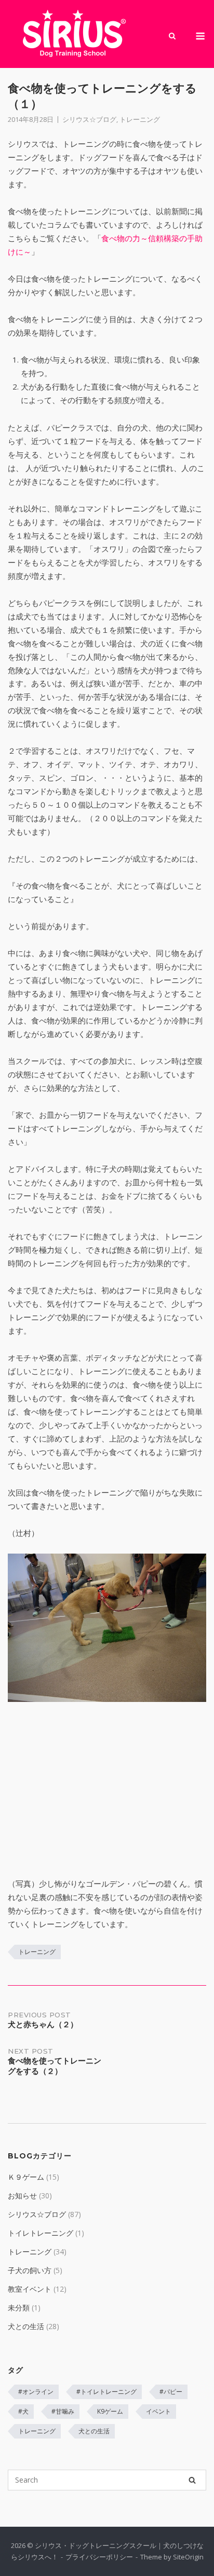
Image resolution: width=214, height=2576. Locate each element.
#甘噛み (63, 2411)
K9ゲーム (110, 2411)
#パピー (171, 2392)
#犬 (23, 2411)
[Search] (192, 2480)
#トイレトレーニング (106, 2392)
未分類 (19, 2308)
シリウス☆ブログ (89, 119)
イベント (158, 2411)
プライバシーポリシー (99, 2557)
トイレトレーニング (41, 2233)
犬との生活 (26, 2326)
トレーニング (140, 119)
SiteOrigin (188, 2557)
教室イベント (30, 2289)
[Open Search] (172, 37)
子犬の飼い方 (30, 2270)
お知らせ (22, 2196)
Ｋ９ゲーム (26, 2177)
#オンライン (36, 2392)
